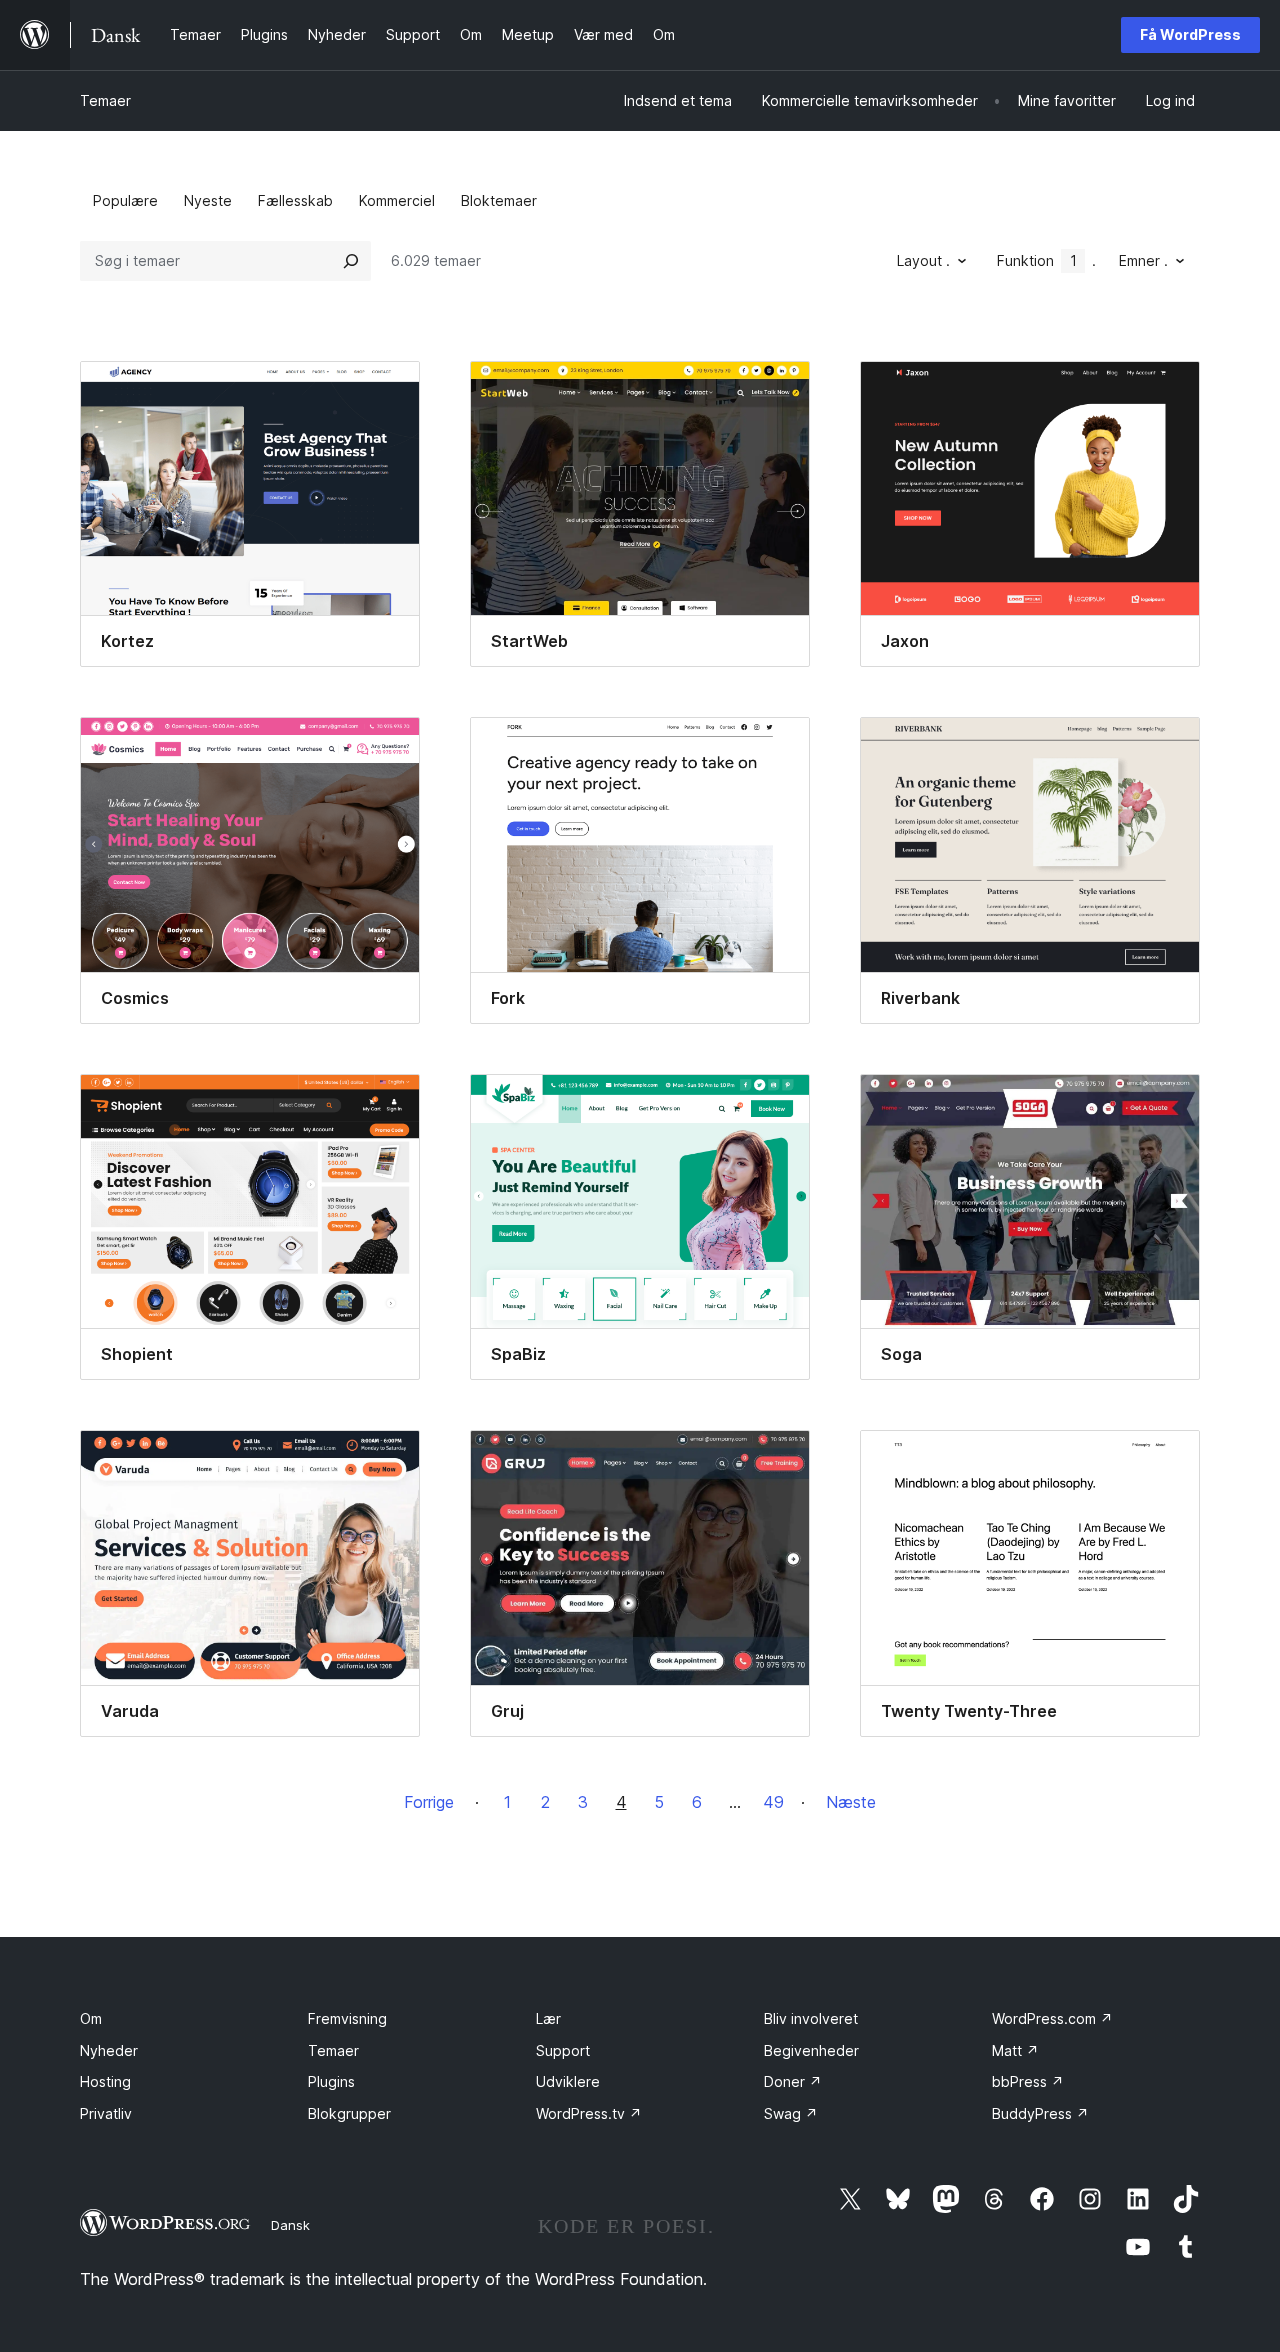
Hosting (105, 2081)
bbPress (1028, 2081)
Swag (791, 2113)
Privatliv (106, 2113)
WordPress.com (1052, 2018)
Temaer (105, 100)
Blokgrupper (349, 2113)
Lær (548, 2018)
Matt (1015, 2050)
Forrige (429, 1802)
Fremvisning (347, 2018)
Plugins (331, 2081)
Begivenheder (811, 2050)
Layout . (923, 260)
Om (91, 2018)
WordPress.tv (589, 2113)
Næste (851, 1802)
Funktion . (1046, 260)
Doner (793, 2081)
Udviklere (568, 2081)
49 (773, 1802)
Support (563, 2050)
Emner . (1143, 260)
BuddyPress (1040, 2113)
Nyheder (109, 2050)
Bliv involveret (811, 2018)
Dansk (290, 2225)
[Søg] (351, 261)
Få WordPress (1190, 34)
